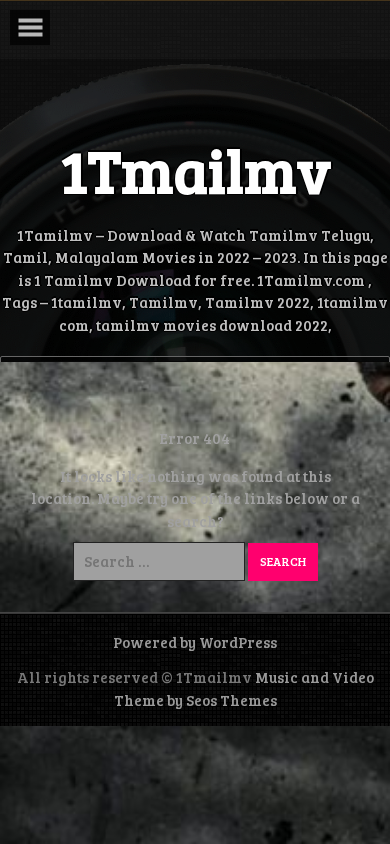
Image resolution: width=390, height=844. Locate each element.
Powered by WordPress (195, 642)
